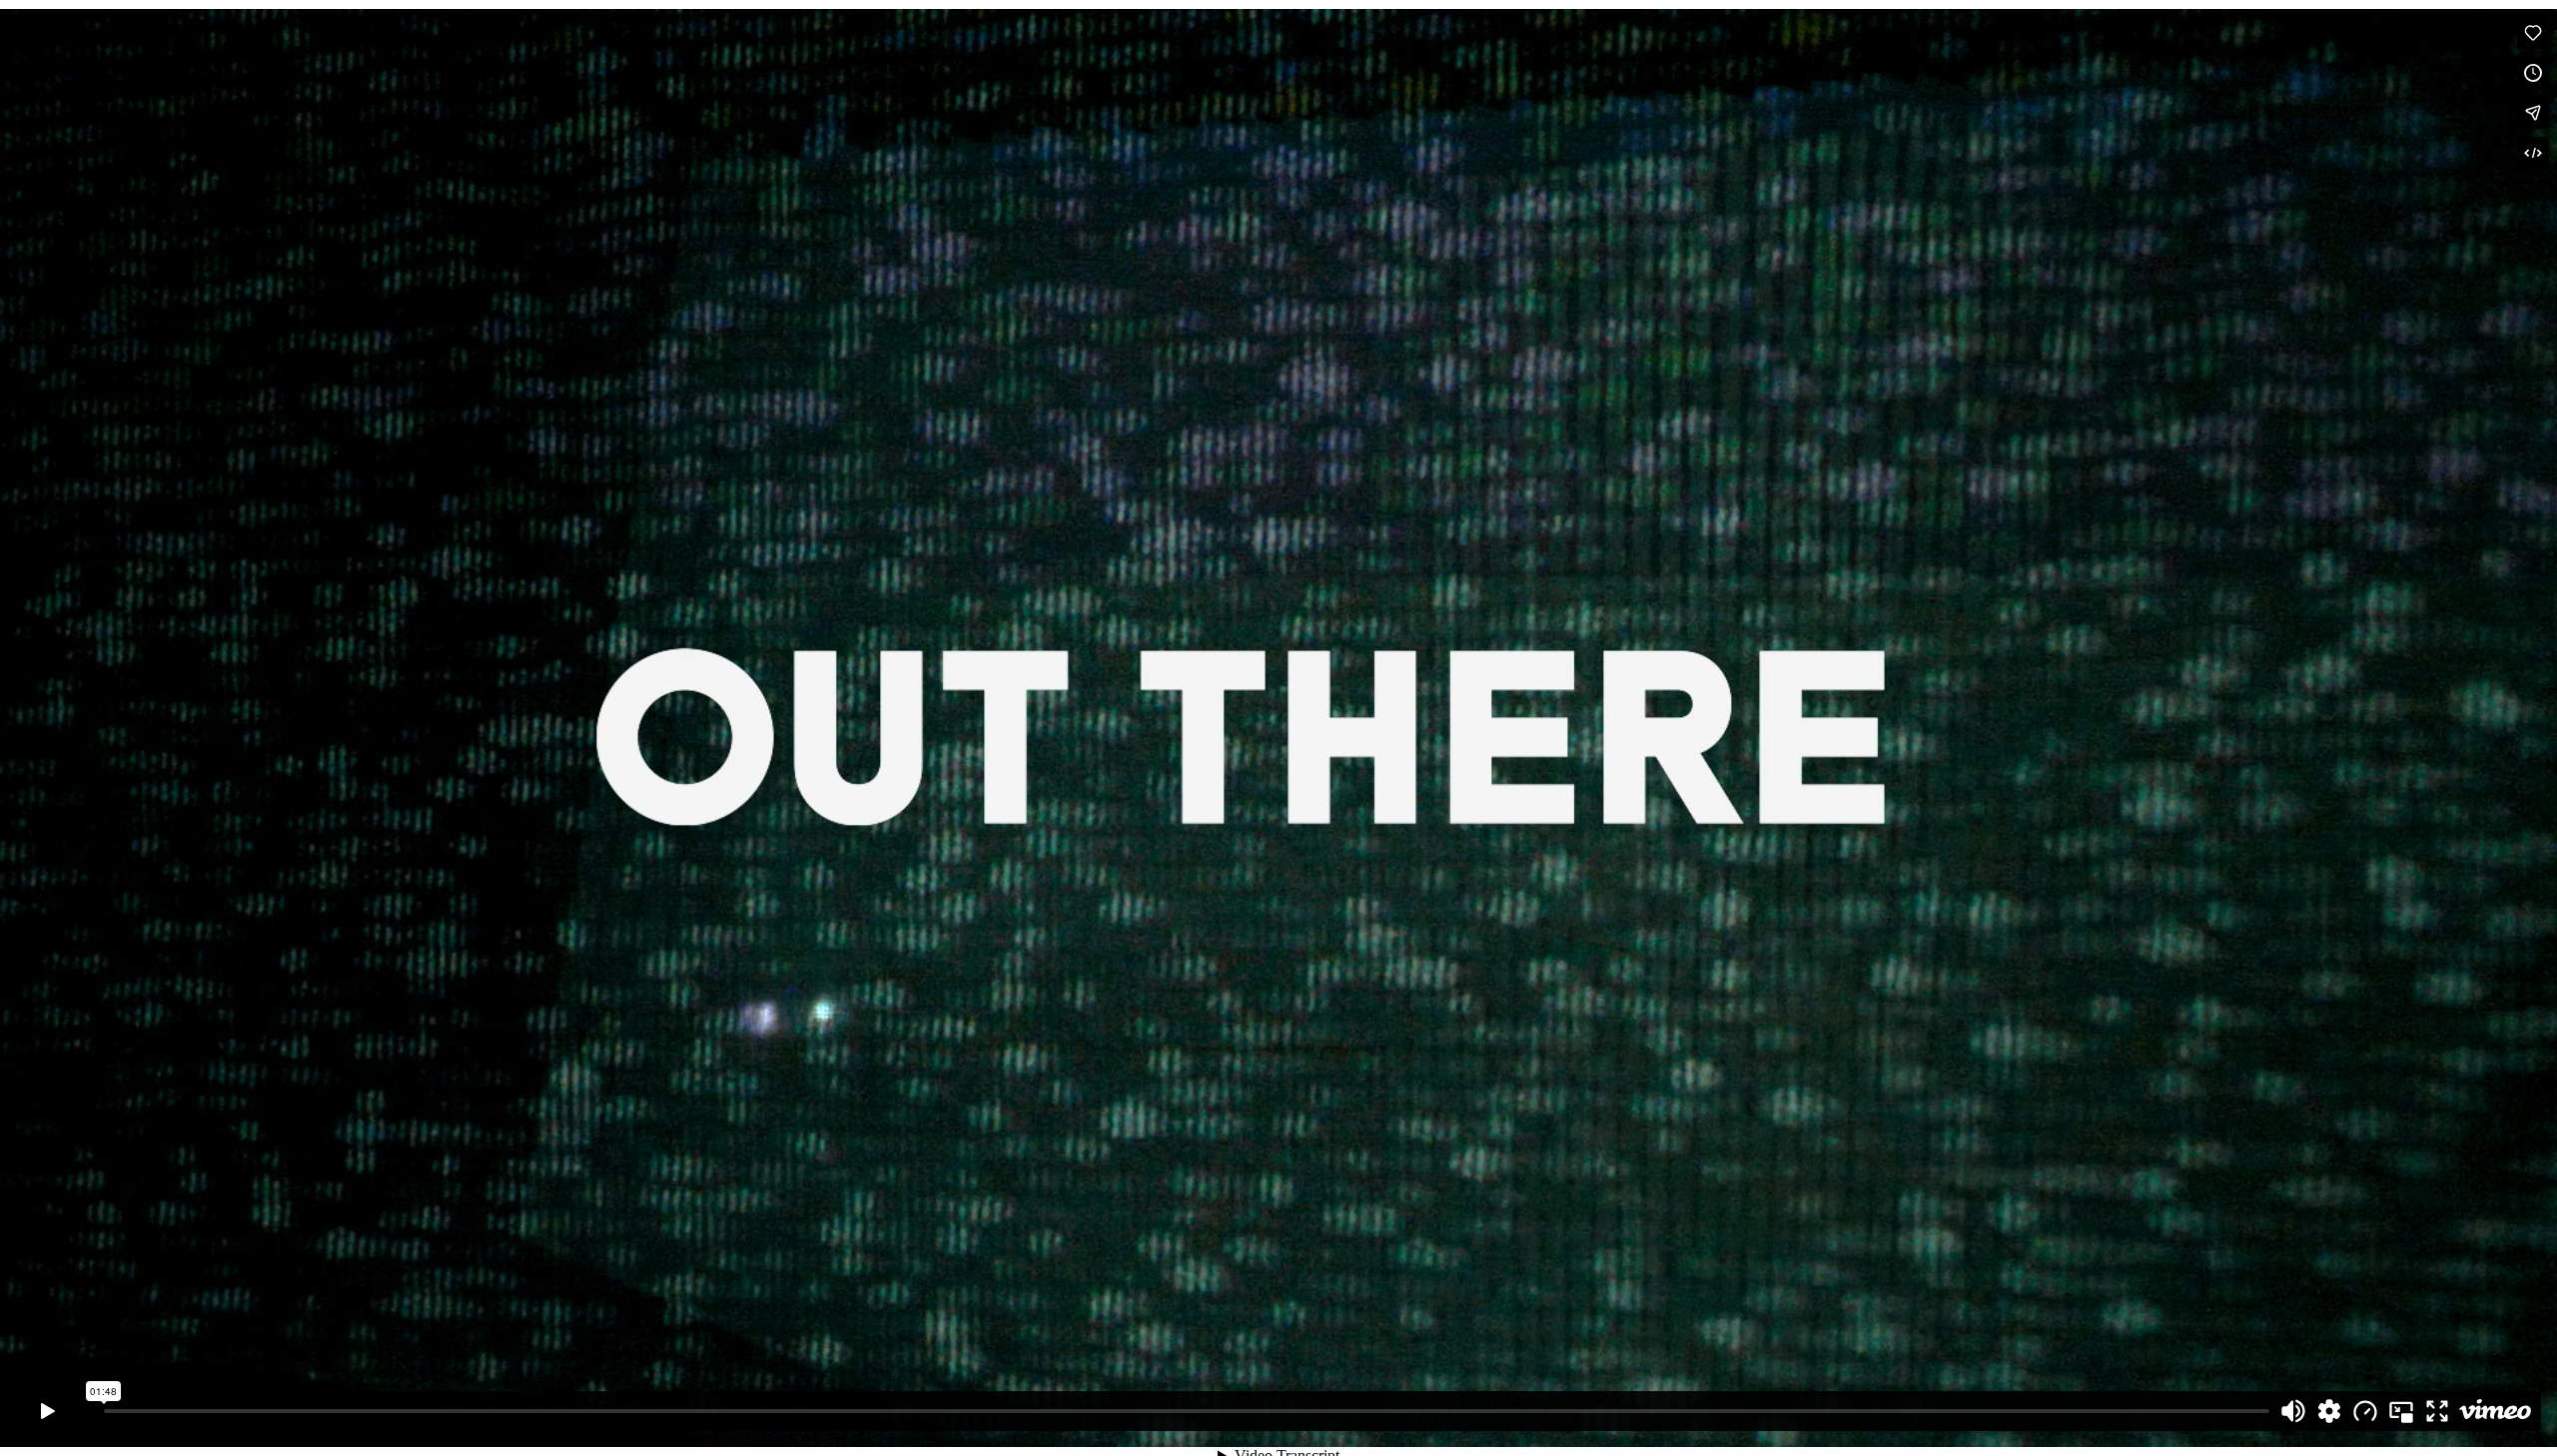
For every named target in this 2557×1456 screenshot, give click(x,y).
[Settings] (2329, 1411)
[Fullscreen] (2437, 1411)
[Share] (2533, 113)
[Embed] (2533, 153)
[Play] (48, 1411)
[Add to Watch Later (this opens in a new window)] (2533, 73)
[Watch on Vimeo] (2495, 1411)
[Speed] (2365, 1411)
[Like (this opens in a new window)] (2533, 33)
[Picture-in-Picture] (2401, 1411)
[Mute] (2293, 1411)
